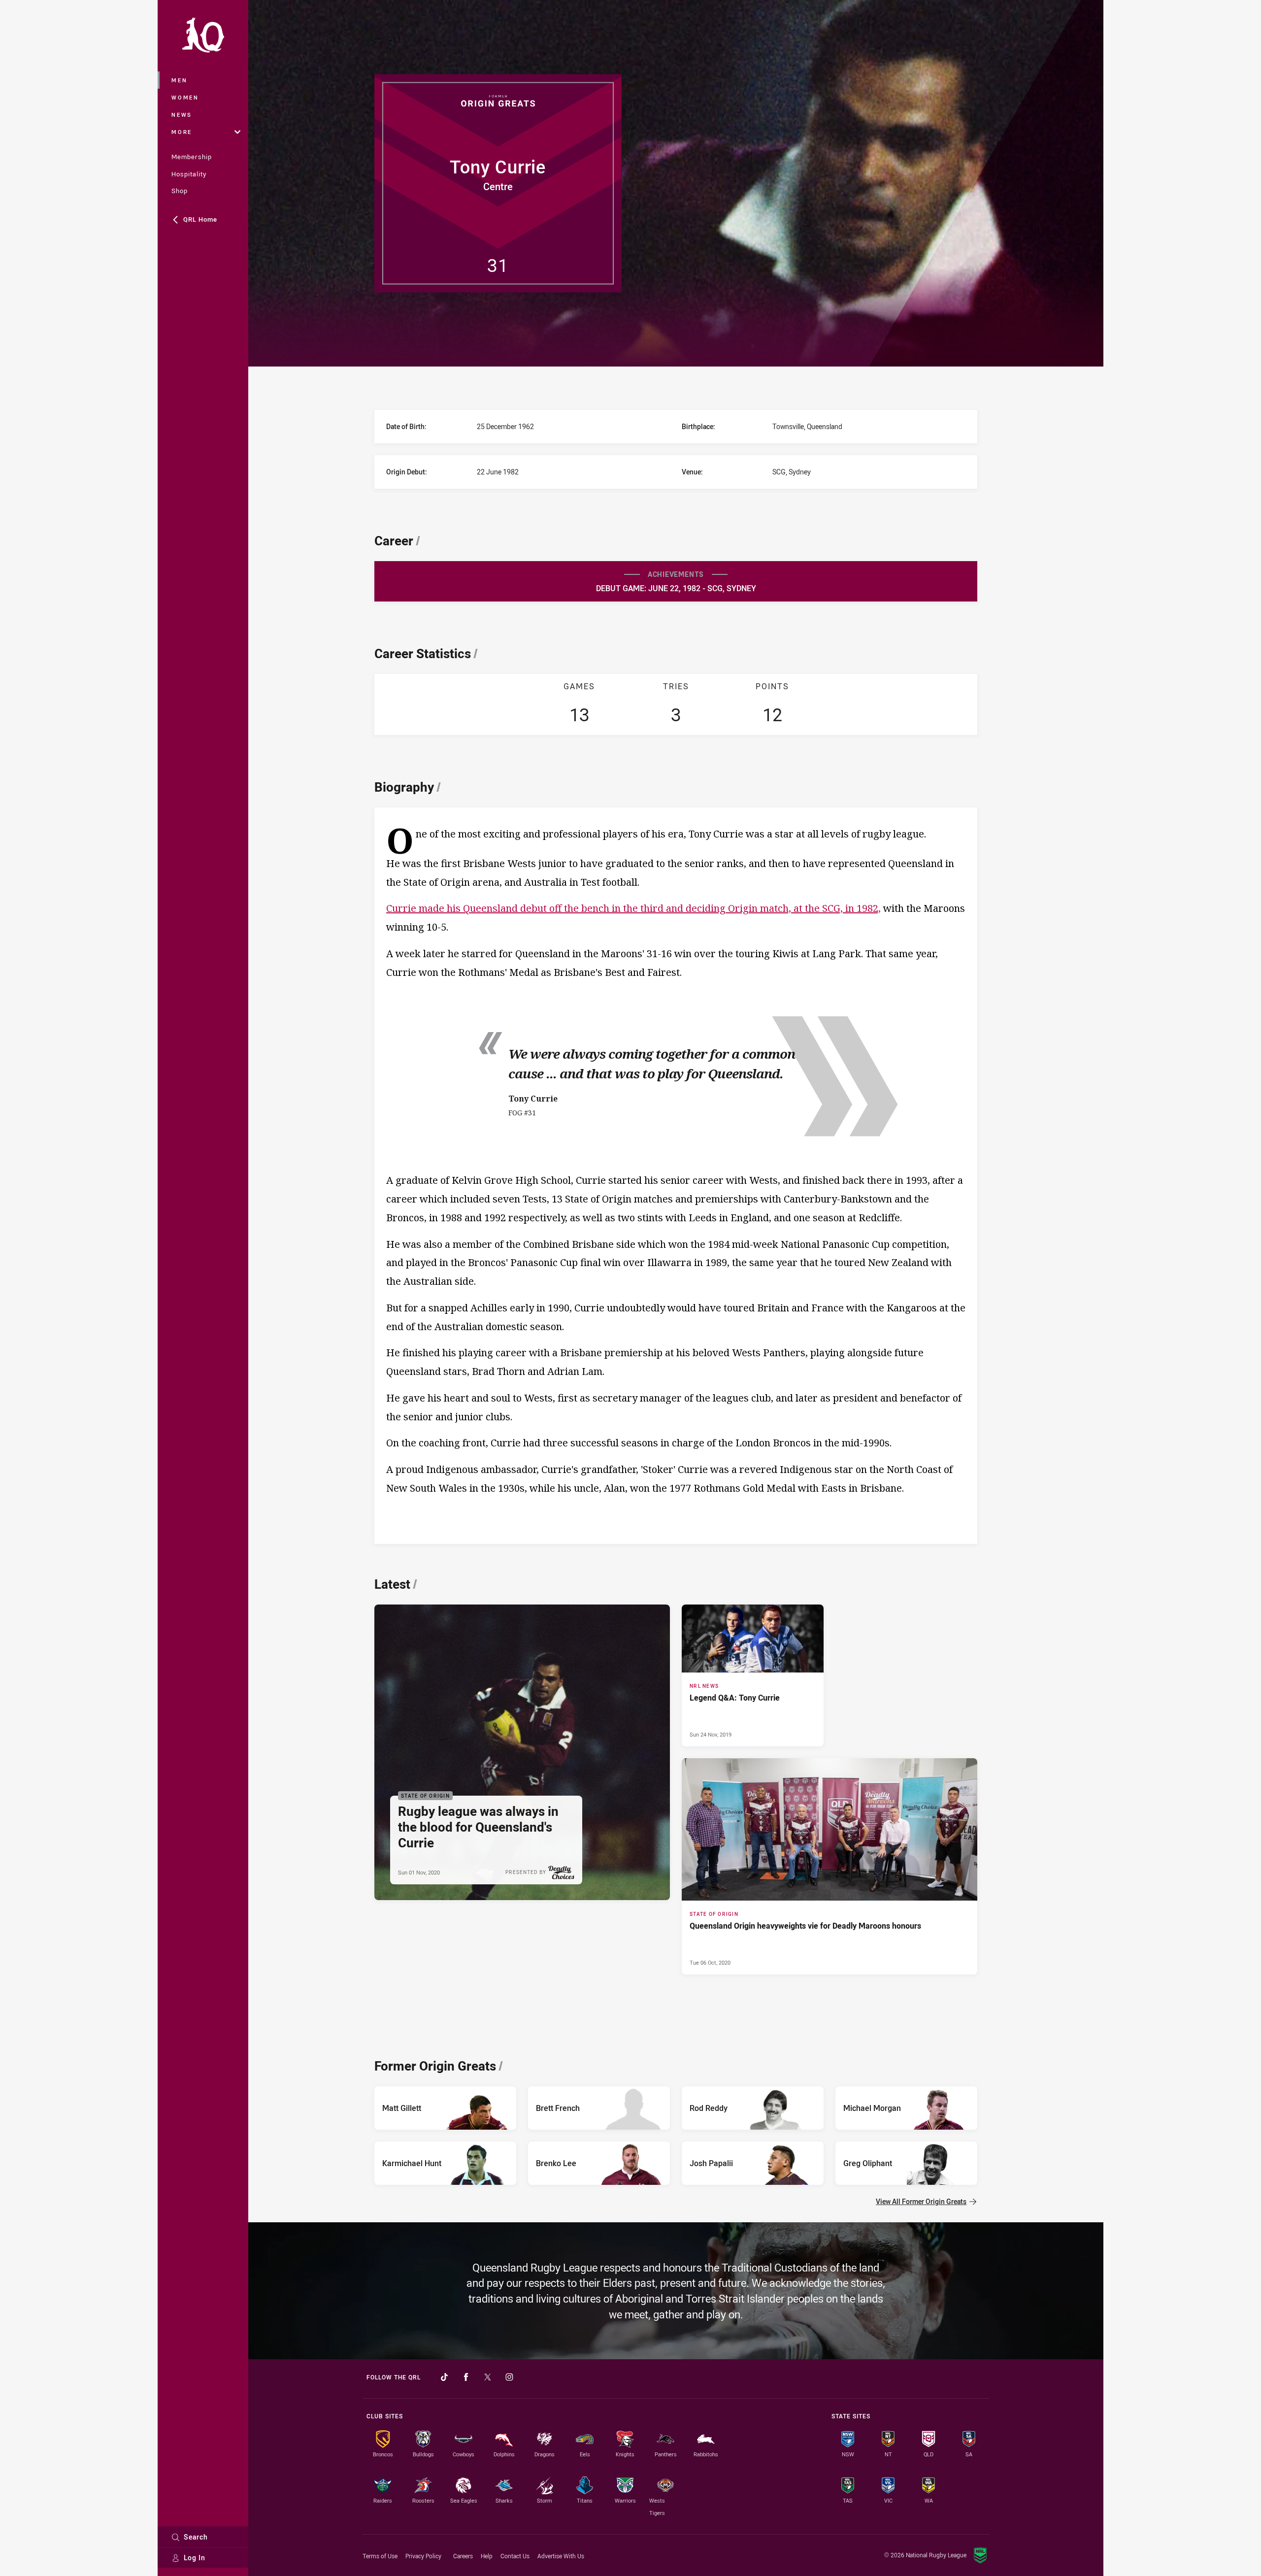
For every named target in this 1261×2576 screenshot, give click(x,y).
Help (487, 2556)
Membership (192, 157)
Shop (180, 191)
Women (185, 97)
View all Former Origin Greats (921, 2201)
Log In (195, 2558)
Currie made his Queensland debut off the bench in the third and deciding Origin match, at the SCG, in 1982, (633, 908)
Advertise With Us (561, 2556)
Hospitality (189, 174)
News (182, 115)
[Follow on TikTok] (444, 2377)
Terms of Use (380, 2556)
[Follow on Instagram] (509, 2377)
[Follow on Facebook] (466, 2377)
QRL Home (200, 219)
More (182, 132)
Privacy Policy (423, 2556)
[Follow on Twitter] (488, 2377)
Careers (463, 2556)
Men (179, 80)
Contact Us (515, 2556)
